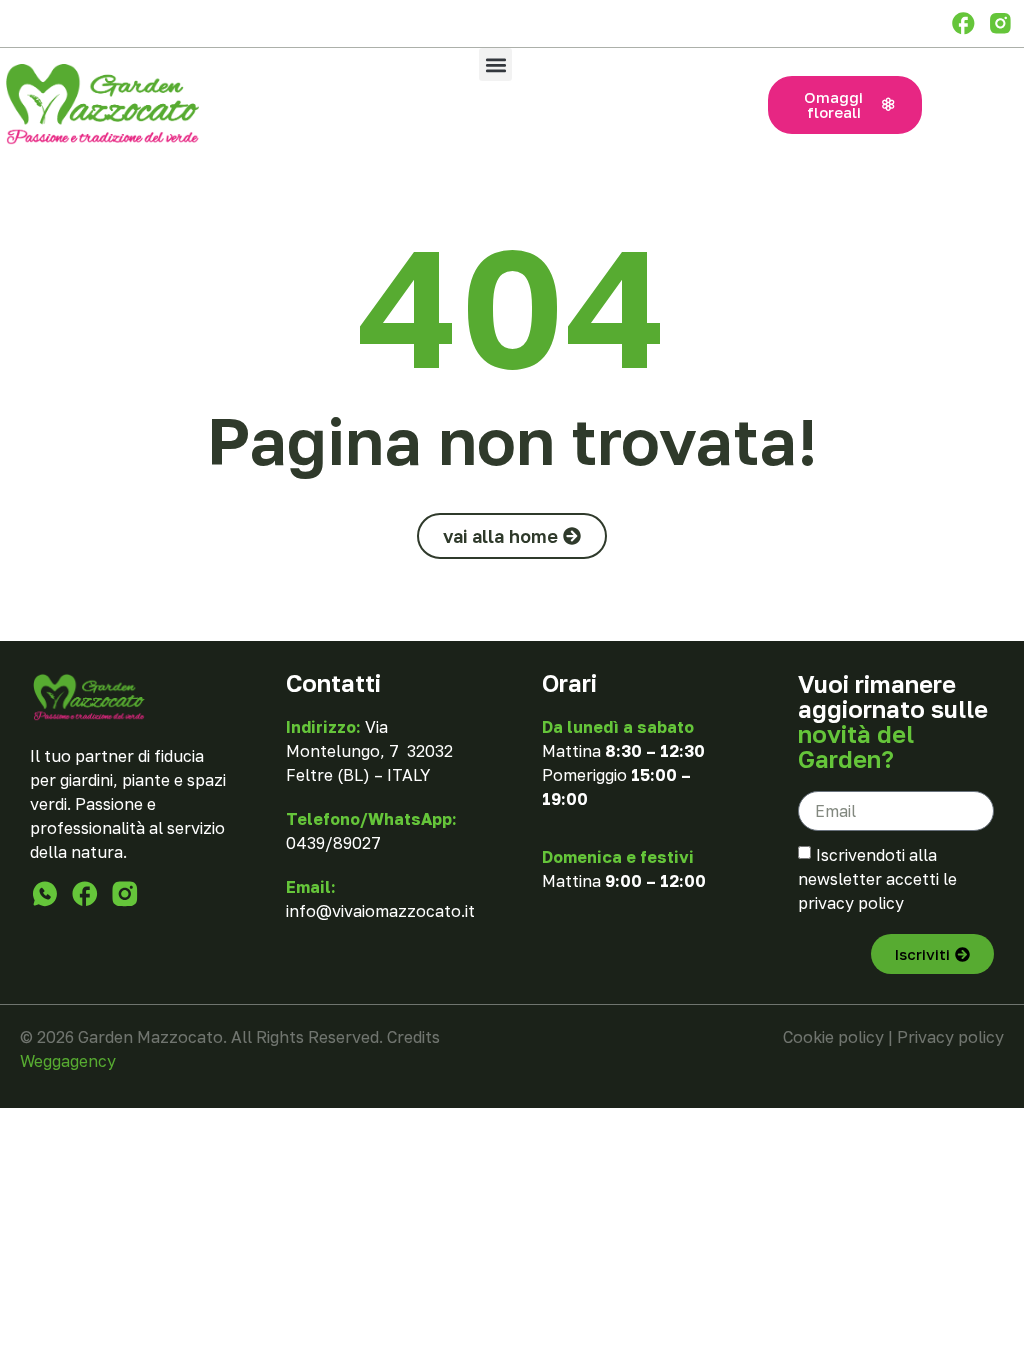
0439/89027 (333, 843)
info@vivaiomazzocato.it (380, 911)
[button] (495, 64)
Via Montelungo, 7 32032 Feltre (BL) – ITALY (369, 751)
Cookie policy (833, 1037)
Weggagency (68, 1061)
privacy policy (851, 903)
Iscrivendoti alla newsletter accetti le (877, 879)
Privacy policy (950, 1037)
